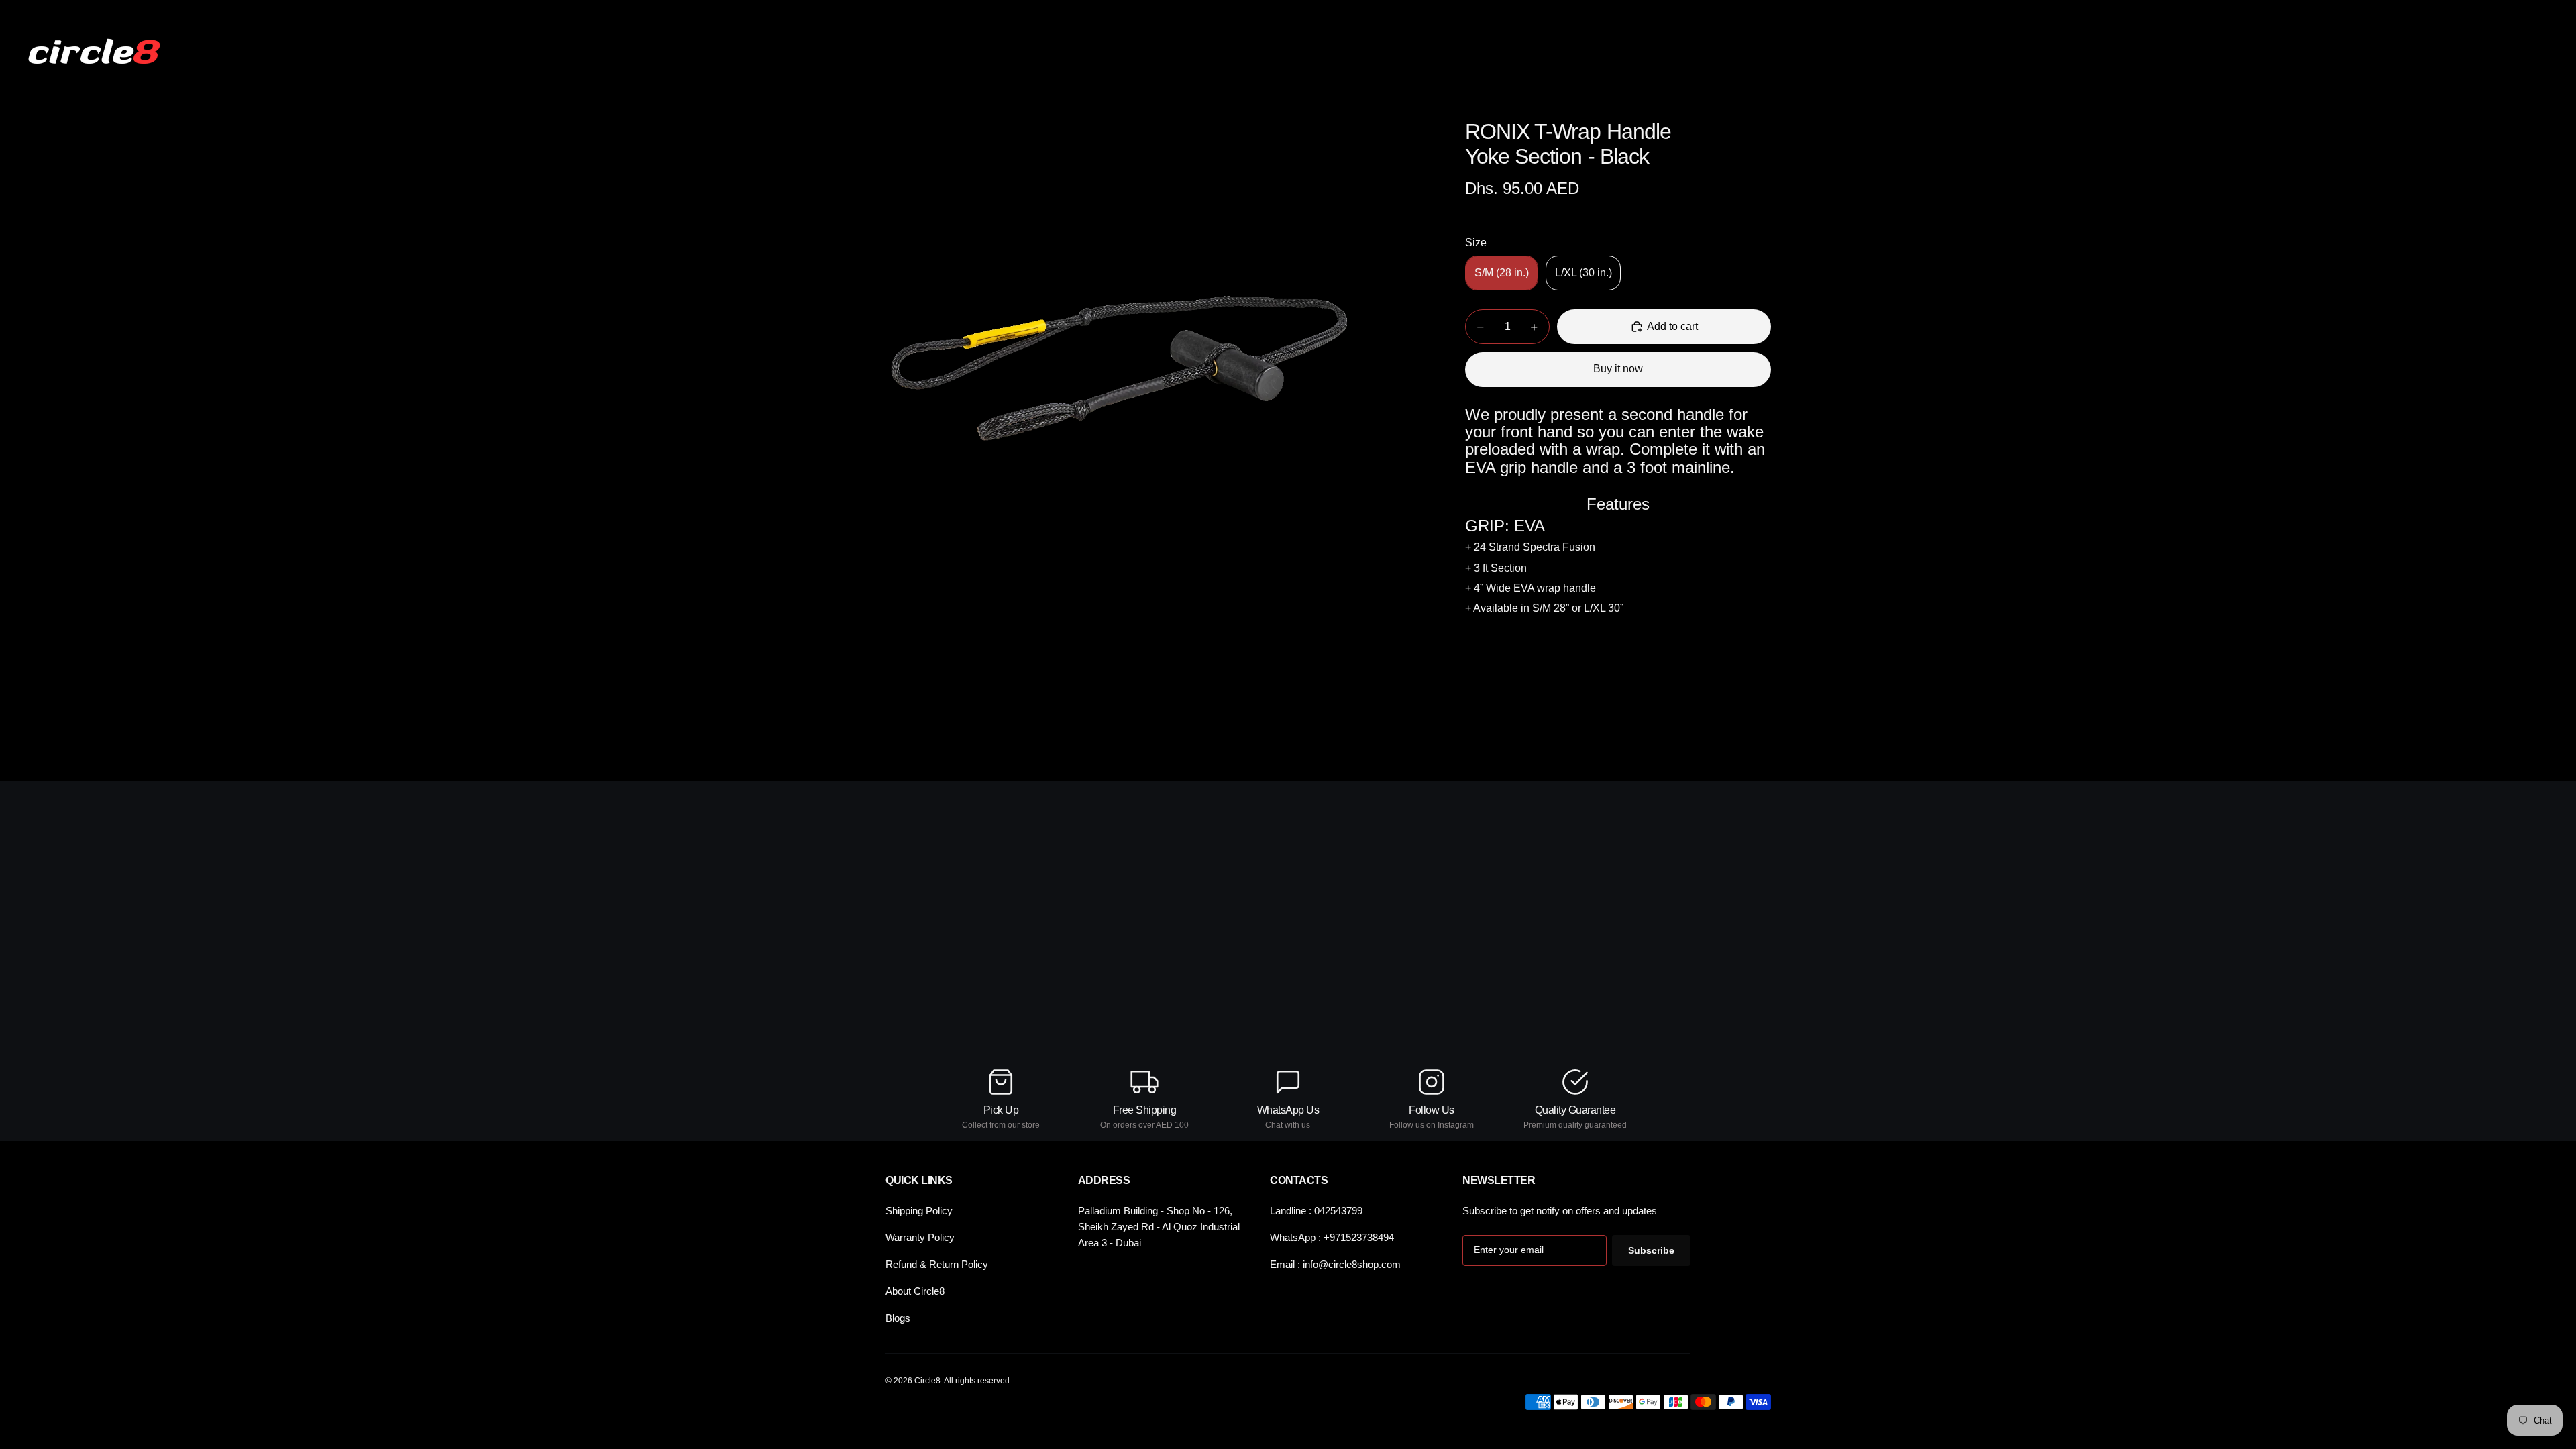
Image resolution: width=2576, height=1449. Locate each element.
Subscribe (1651, 1250)
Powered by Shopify (901, 1430)
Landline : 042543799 (1316, 1211)
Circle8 (847, 1430)
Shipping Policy (919, 1211)
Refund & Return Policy (937, 1264)
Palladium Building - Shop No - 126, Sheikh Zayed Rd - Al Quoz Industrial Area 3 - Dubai (1159, 1227)
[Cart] (2534, 52)
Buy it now (1618, 369)
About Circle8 (915, 1291)
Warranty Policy (920, 1237)
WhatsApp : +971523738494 (1332, 1237)
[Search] (2477, 52)
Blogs (898, 1318)
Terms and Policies (1736, 1430)
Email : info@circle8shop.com (1335, 1264)
